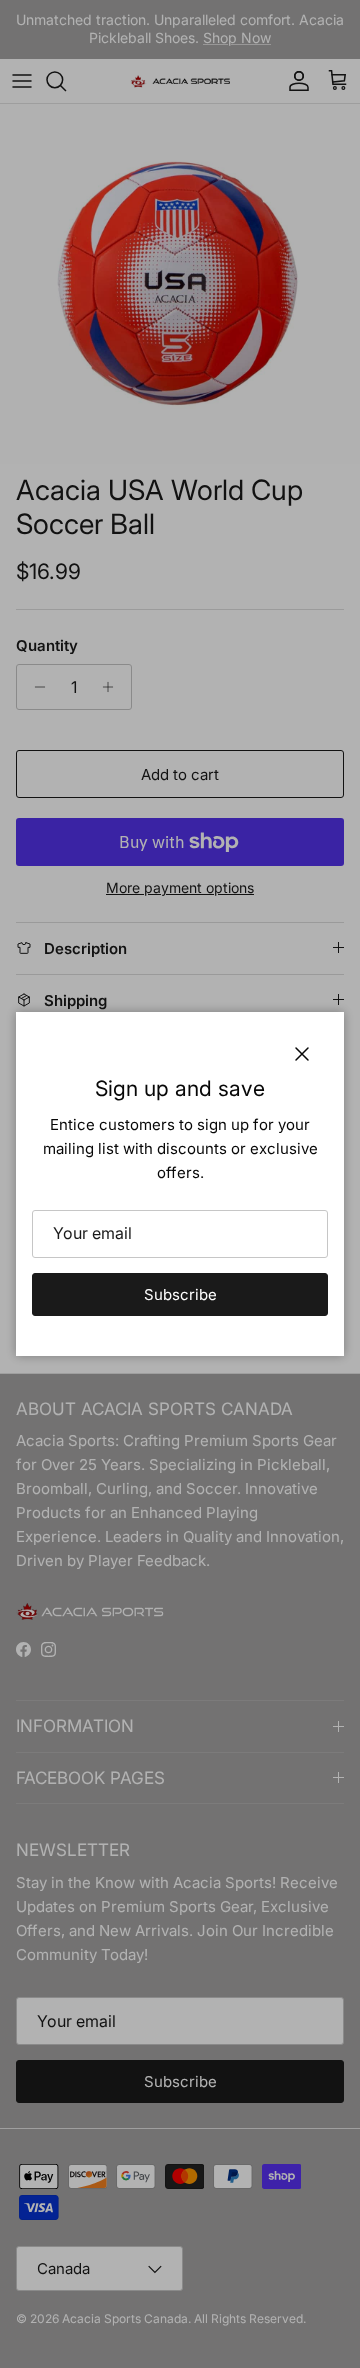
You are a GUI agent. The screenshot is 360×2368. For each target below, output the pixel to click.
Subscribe (180, 1294)
